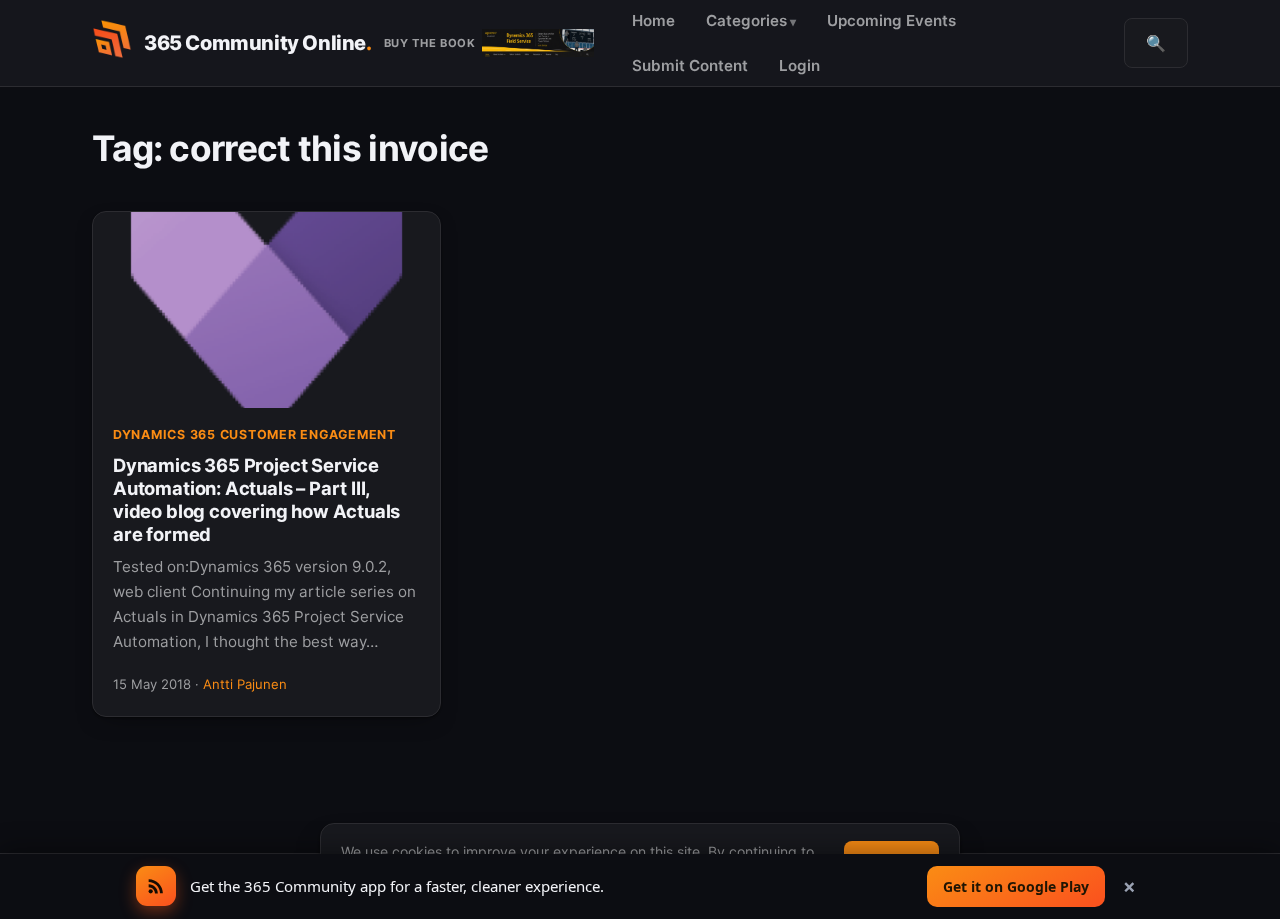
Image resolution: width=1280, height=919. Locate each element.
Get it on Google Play (1016, 886)
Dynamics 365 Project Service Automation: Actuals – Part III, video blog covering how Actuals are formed (256, 499)
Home (653, 20)
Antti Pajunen (245, 684)
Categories (746, 20)
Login (799, 65)
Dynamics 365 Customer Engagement (254, 434)
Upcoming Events (891, 20)
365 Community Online (258, 43)
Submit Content (690, 65)
